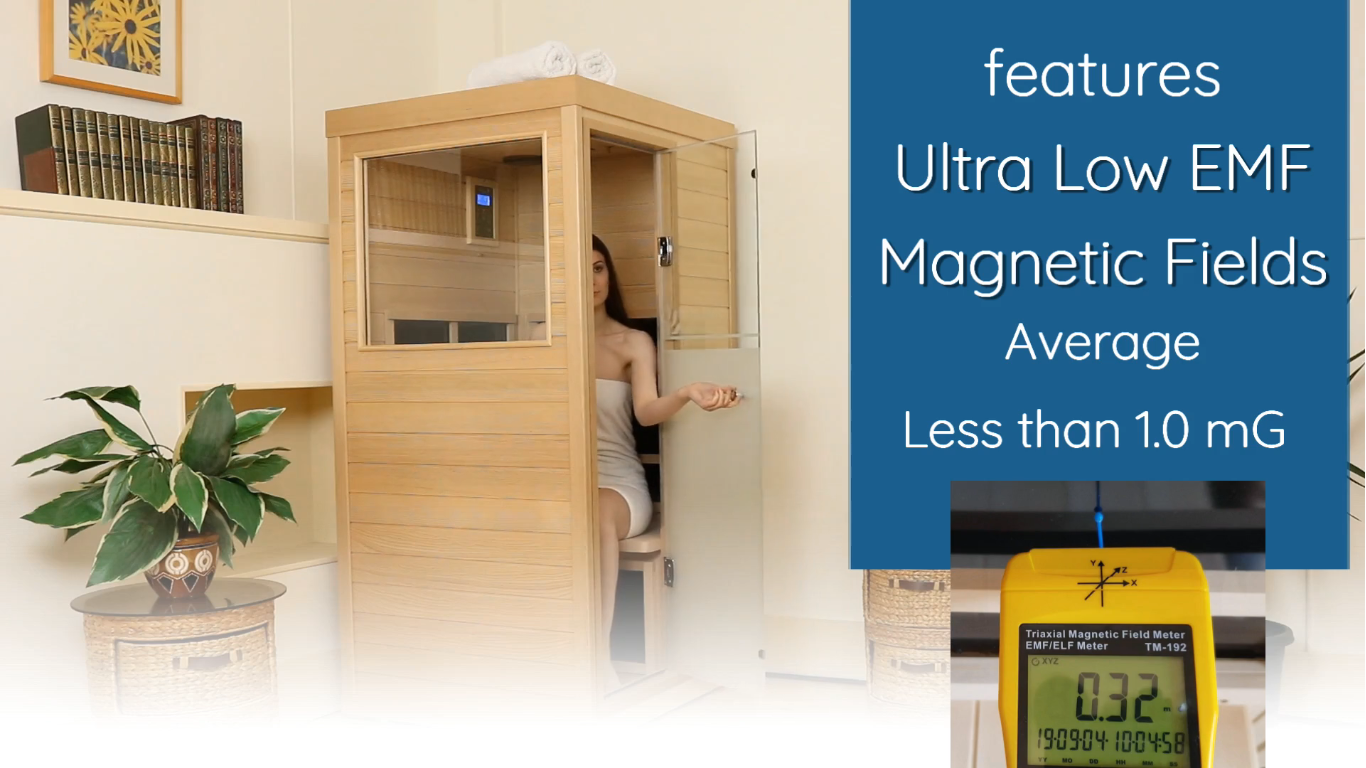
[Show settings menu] (1288, 746)
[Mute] (1236, 746)
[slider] (658, 746)
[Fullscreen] (1340, 746)
